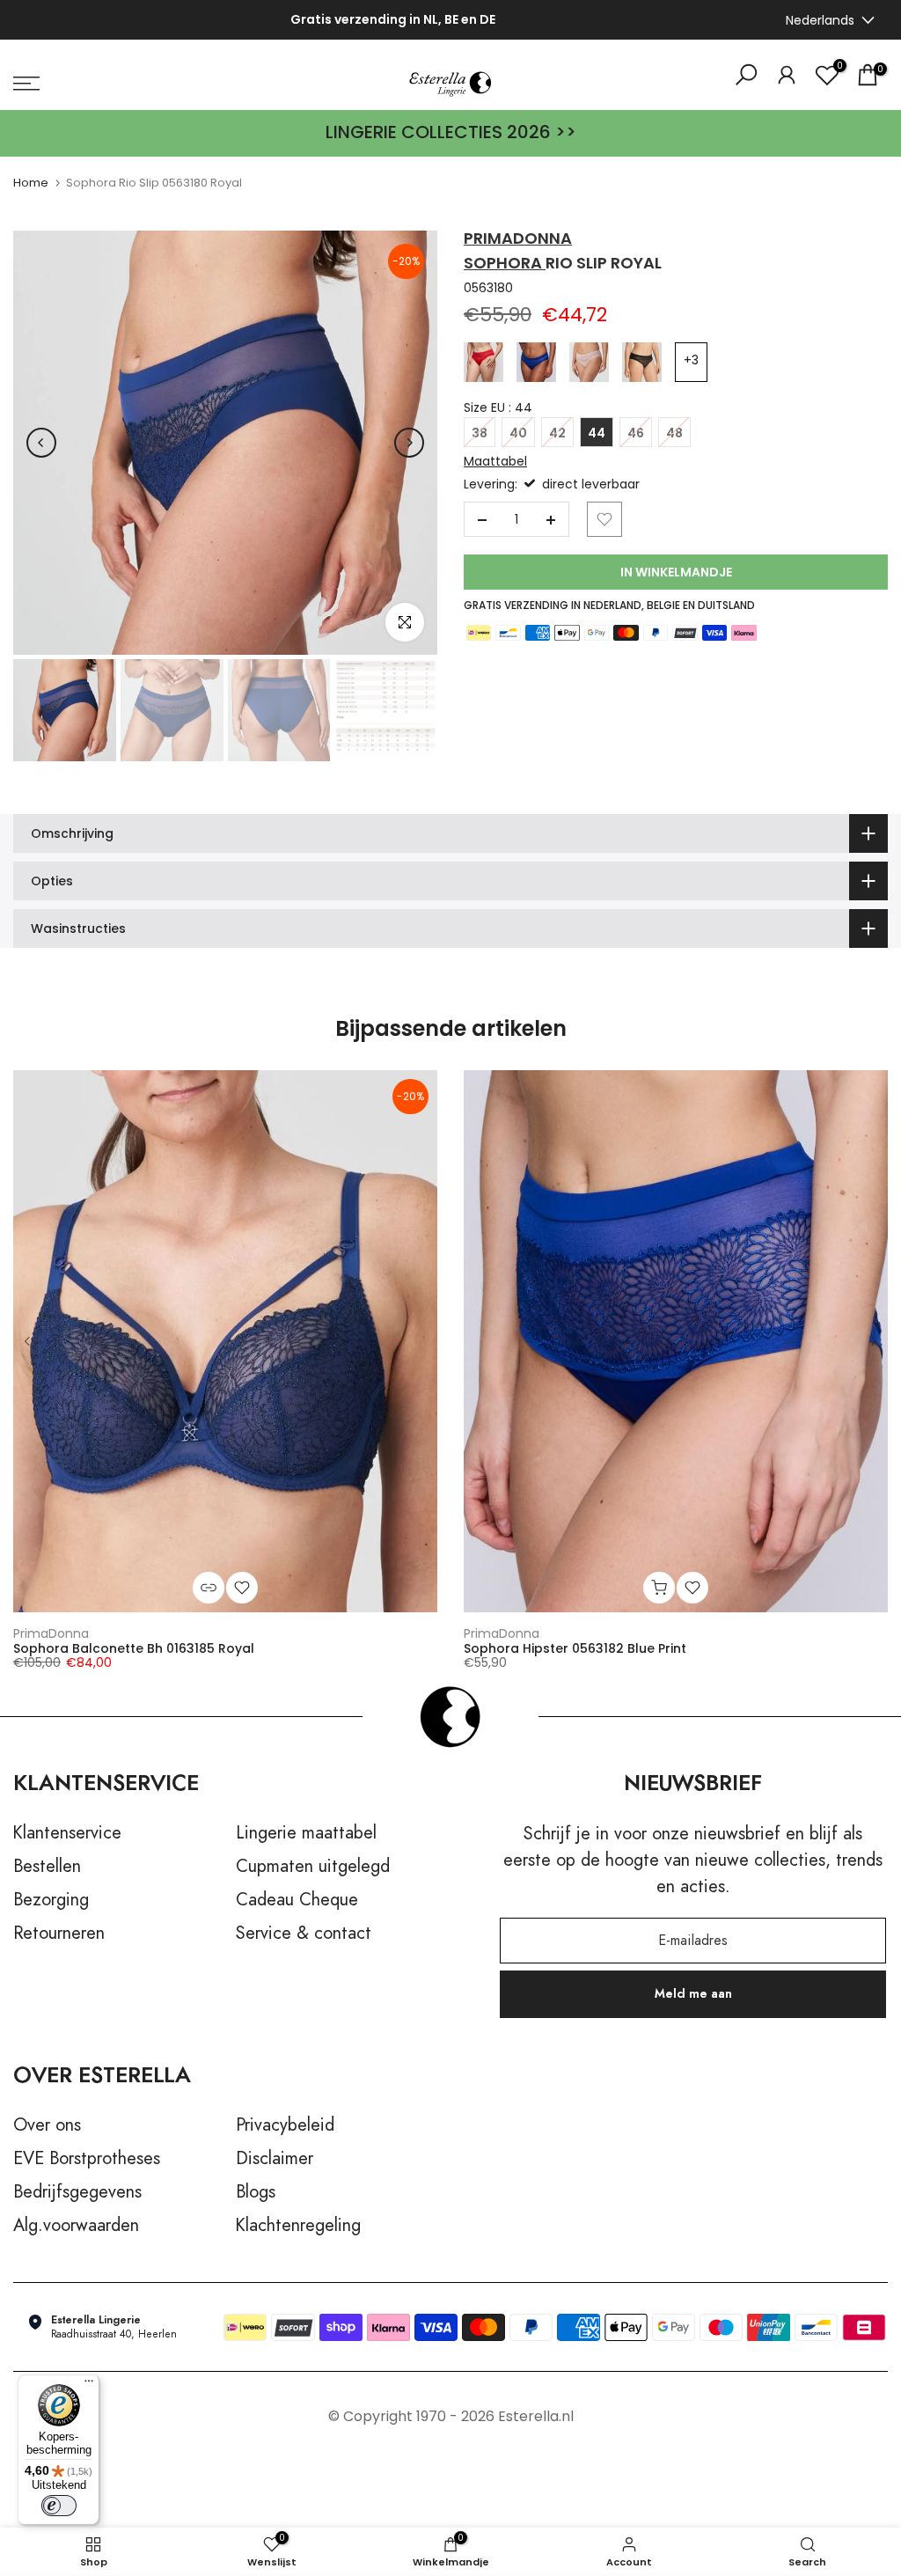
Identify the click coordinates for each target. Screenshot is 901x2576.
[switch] (59, 2506)
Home (31, 183)
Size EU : (498, 408)
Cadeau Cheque (297, 1900)
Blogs (256, 2192)
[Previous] (41, 443)
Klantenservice (67, 1833)
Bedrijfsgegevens (77, 2192)
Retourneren (59, 1934)
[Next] (409, 443)
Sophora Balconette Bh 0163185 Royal (134, 1649)
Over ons (47, 2125)
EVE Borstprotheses (87, 2159)
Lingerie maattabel (306, 1833)
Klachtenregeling (298, 2226)
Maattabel (495, 461)
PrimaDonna (51, 1633)
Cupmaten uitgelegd (313, 1867)
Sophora (505, 263)
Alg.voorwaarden (76, 2226)
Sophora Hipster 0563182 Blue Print (575, 1649)
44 (597, 433)
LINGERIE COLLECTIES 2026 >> (451, 132)
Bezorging (51, 1900)
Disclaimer (275, 2159)
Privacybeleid (285, 2125)
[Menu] (89, 2385)
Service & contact (304, 1934)
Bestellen (47, 1867)
